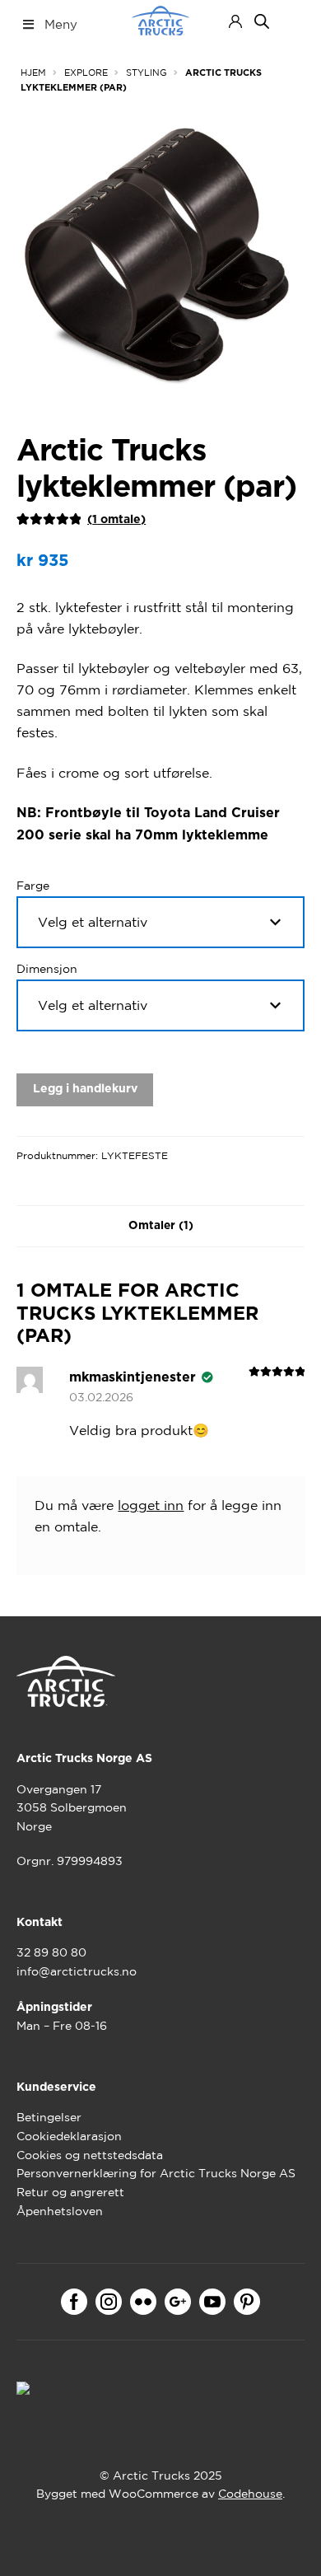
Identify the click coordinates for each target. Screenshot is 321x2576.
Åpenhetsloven (60, 2211)
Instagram (109, 2302)
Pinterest (247, 2302)
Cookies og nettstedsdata (90, 2155)
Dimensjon (47, 969)
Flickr (143, 2302)
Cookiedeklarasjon (69, 2136)
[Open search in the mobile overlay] (262, 21)
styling (147, 72)
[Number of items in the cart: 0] (290, 21)
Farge (33, 886)
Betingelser (49, 2117)
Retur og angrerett (70, 2192)
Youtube (212, 2302)
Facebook (74, 2302)
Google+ (178, 2302)
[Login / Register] (235, 21)
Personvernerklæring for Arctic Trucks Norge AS (156, 2173)
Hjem (33, 72)
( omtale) (116, 520)
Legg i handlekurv (85, 1089)
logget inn (151, 1505)
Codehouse (250, 2494)
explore (86, 72)
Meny (61, 24)
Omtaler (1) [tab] (161, 1226)
